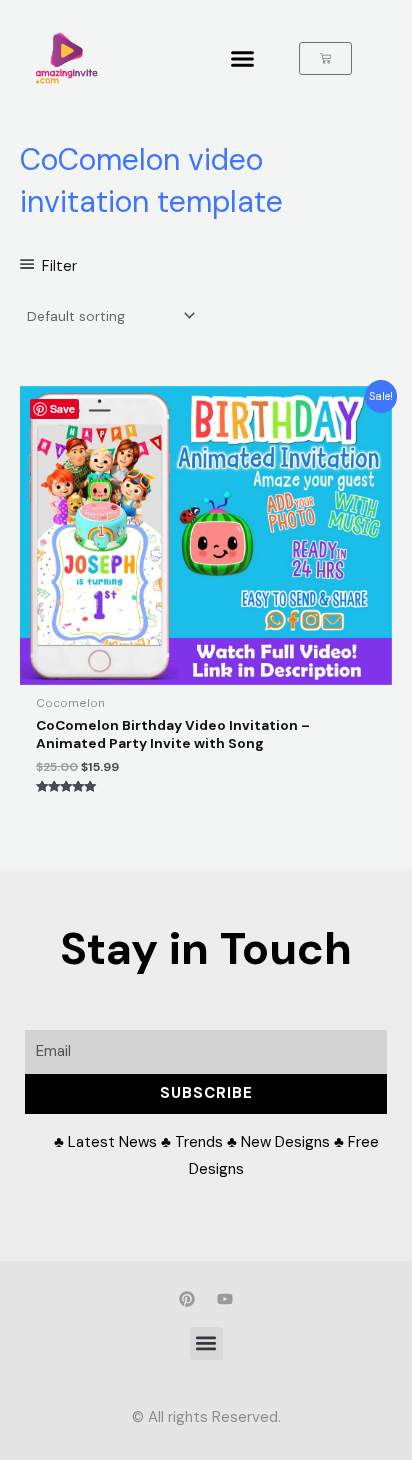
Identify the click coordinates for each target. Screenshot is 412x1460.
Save (62, 408)
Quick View (206, 670)
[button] (243, 59)
